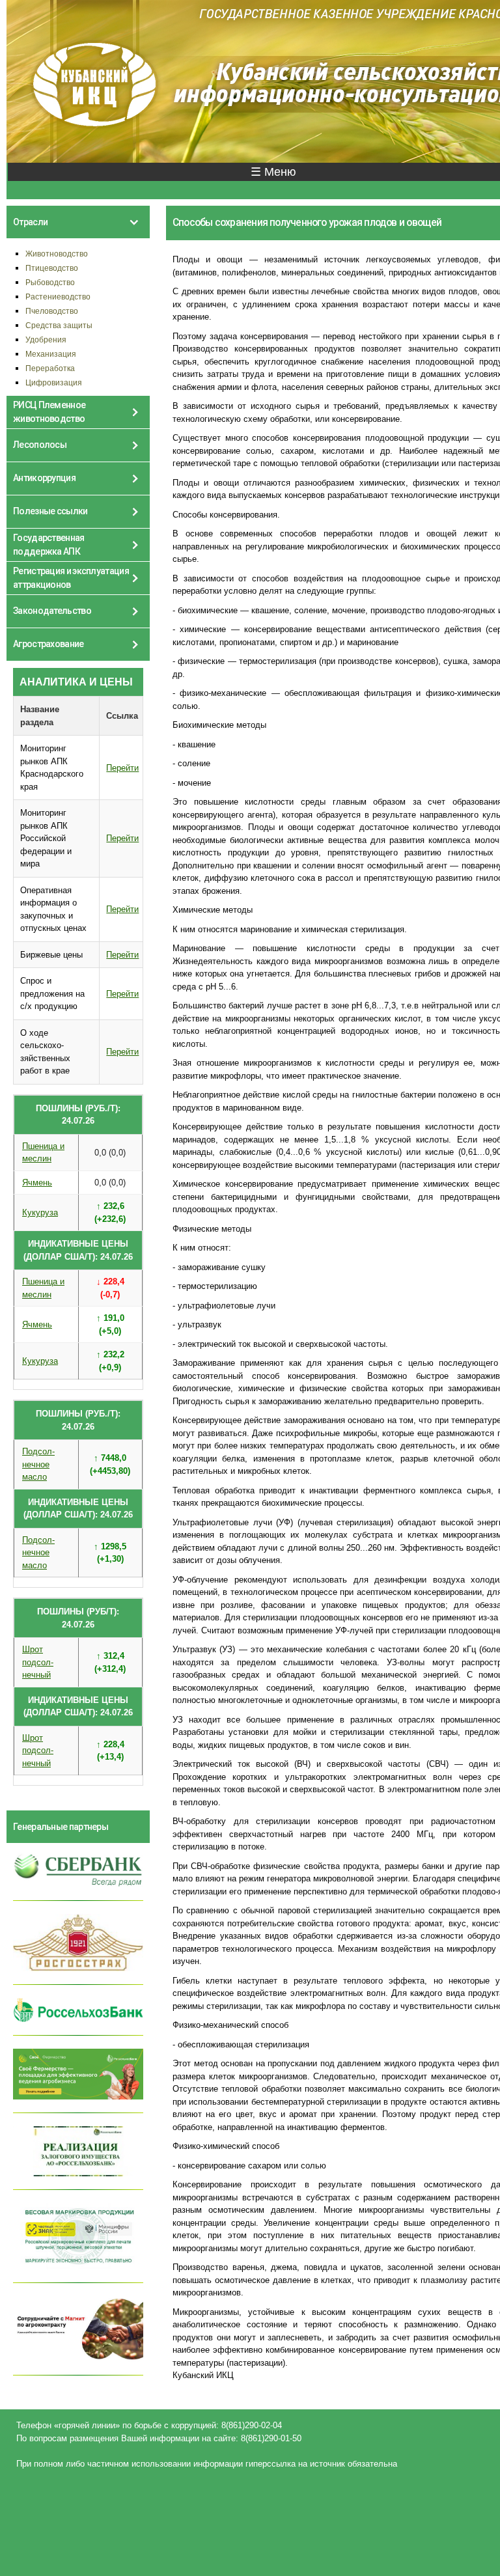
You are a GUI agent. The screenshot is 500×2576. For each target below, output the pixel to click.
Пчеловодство (52, 311)
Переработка (50, 368)
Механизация (51, 354)
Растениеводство (58, 297)
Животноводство (57, 254)
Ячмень (37, 1183)
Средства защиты (59, 325)
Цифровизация (54, 382)
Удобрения (46, 339)
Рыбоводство (50, 282)
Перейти (122, 768)
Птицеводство (52, 268)
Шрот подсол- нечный (38, 1662)
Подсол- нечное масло (38, 1464)
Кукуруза (40, 1212)
